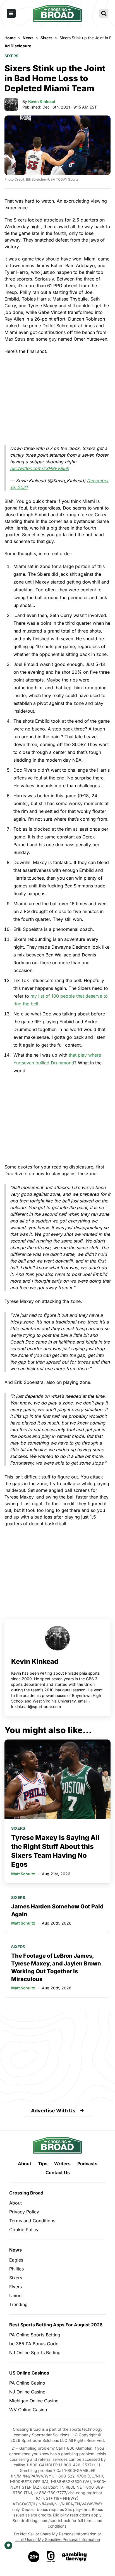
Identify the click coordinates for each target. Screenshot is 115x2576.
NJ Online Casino (27, 2392)
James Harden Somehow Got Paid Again (57, 1910)
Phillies (16, 2269)
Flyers (15, 2287)
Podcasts (87, 2164)
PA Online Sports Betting (35, 2335)
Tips (43, 2164)
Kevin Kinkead (42, 101)
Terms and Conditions (32, 2221)
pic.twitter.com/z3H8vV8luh (39, 468)
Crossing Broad (26, 2193)
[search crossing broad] (104, 13)
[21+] (34, 2557)
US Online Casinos (29, 2373)
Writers (62, 2164)
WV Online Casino (28, 2410)
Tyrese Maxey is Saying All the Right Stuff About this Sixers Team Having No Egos (55, 1851)
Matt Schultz (23, 1874)
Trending (18, 2304)
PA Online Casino (27, 2383)
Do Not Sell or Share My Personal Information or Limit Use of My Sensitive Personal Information (57, 2537)
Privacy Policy (24, 2212)
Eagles (16, 2260)
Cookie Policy (24, 2230)
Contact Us (58, 2172)
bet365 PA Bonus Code (34, 2344)
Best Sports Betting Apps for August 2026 (56, 2325)
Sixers (11, 56)
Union (15, 2295)
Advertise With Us (53, 2111)
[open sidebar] (11, 13)
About (25, 2164)
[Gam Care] (51, 2557)
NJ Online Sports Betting (35, 2353)
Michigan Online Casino (34, 2401)
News (15, 2250)
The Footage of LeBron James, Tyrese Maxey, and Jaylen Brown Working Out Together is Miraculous (56, 1967)
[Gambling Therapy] (74, 2557)
